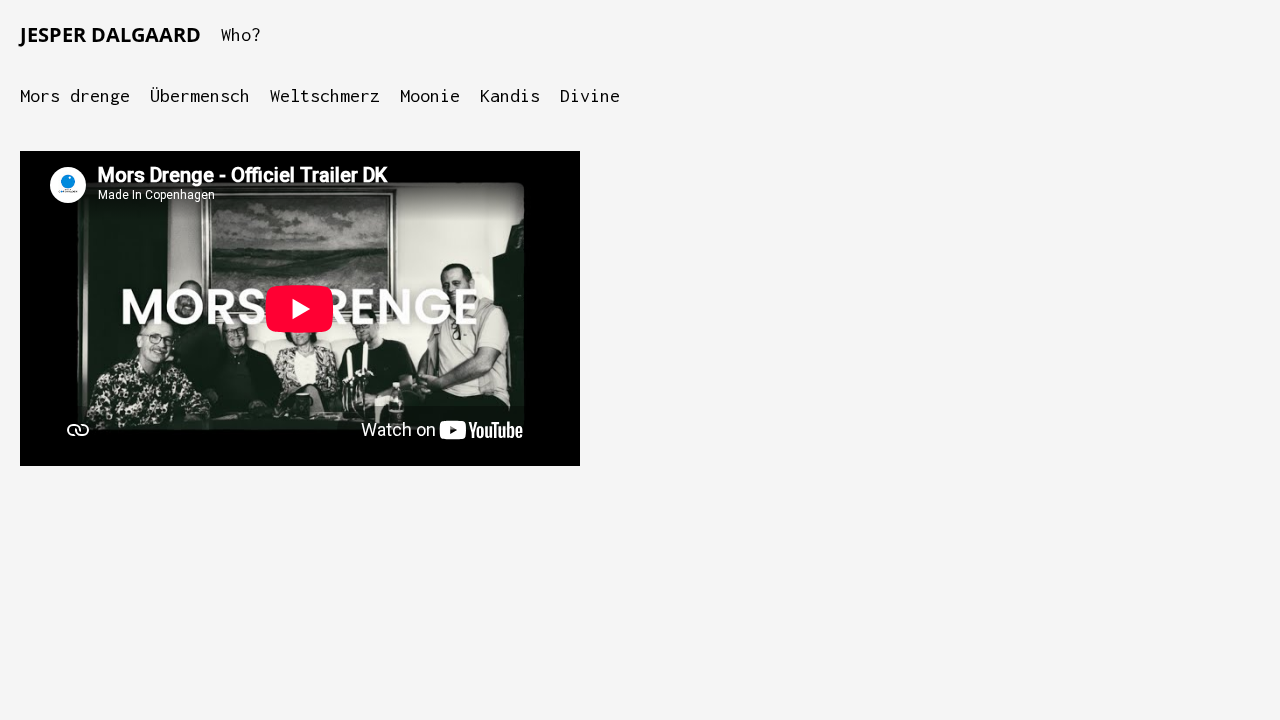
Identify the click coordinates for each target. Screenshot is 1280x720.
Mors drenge (75, 95)
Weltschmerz (325, 95)
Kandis (510, 95)
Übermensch (200, 95)
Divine (590, 95)
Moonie (430, 95)
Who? (241, 34)
